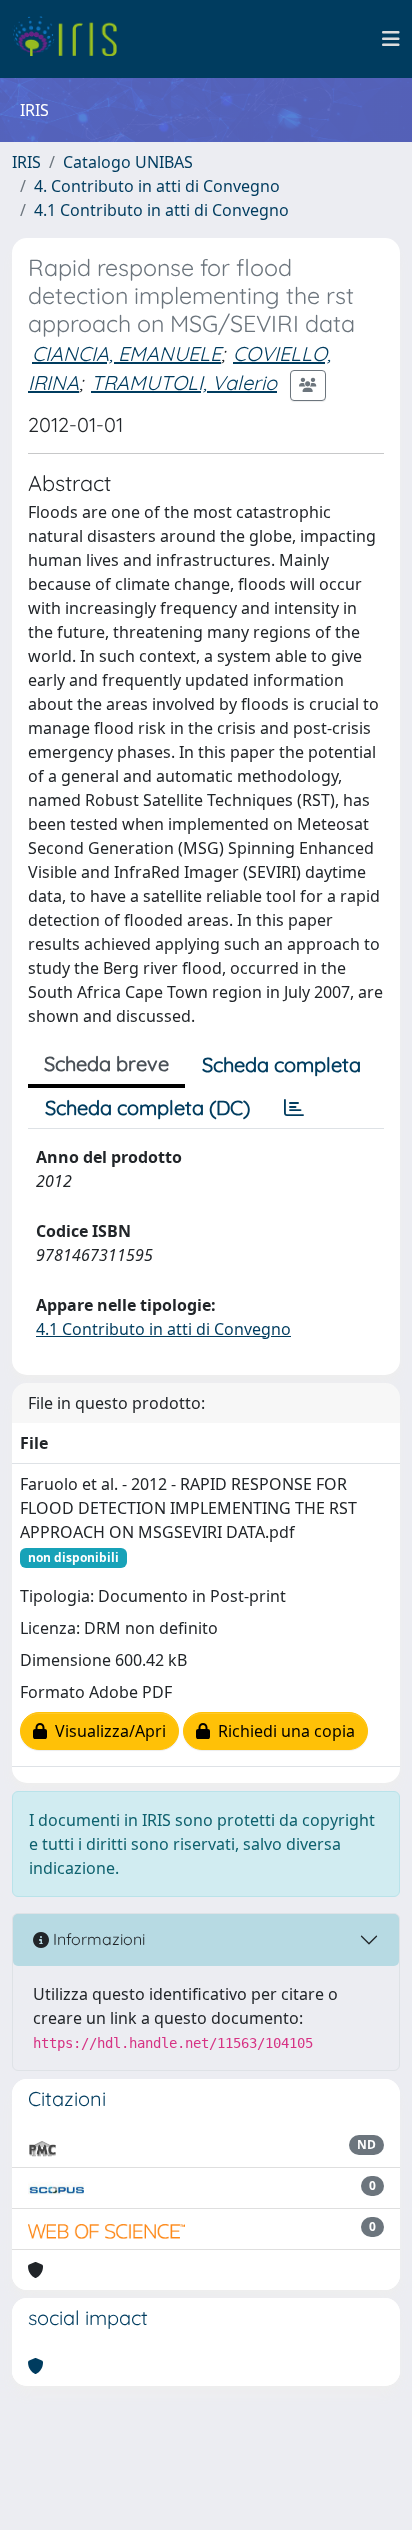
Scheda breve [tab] (106, 1063)
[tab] (294, 1108)
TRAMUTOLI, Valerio (184, 382)
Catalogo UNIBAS (128, 162)
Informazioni (97, 1939)
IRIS (26, 162)
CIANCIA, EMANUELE (126, 353)
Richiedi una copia (282, 1731)
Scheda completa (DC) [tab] (147, 1107)
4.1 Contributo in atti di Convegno (161, 210)
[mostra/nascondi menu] (391, 39)
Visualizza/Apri (106, 1731)
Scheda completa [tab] (281, 1064)
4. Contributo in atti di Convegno (157, 186)
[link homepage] (72, 39)
